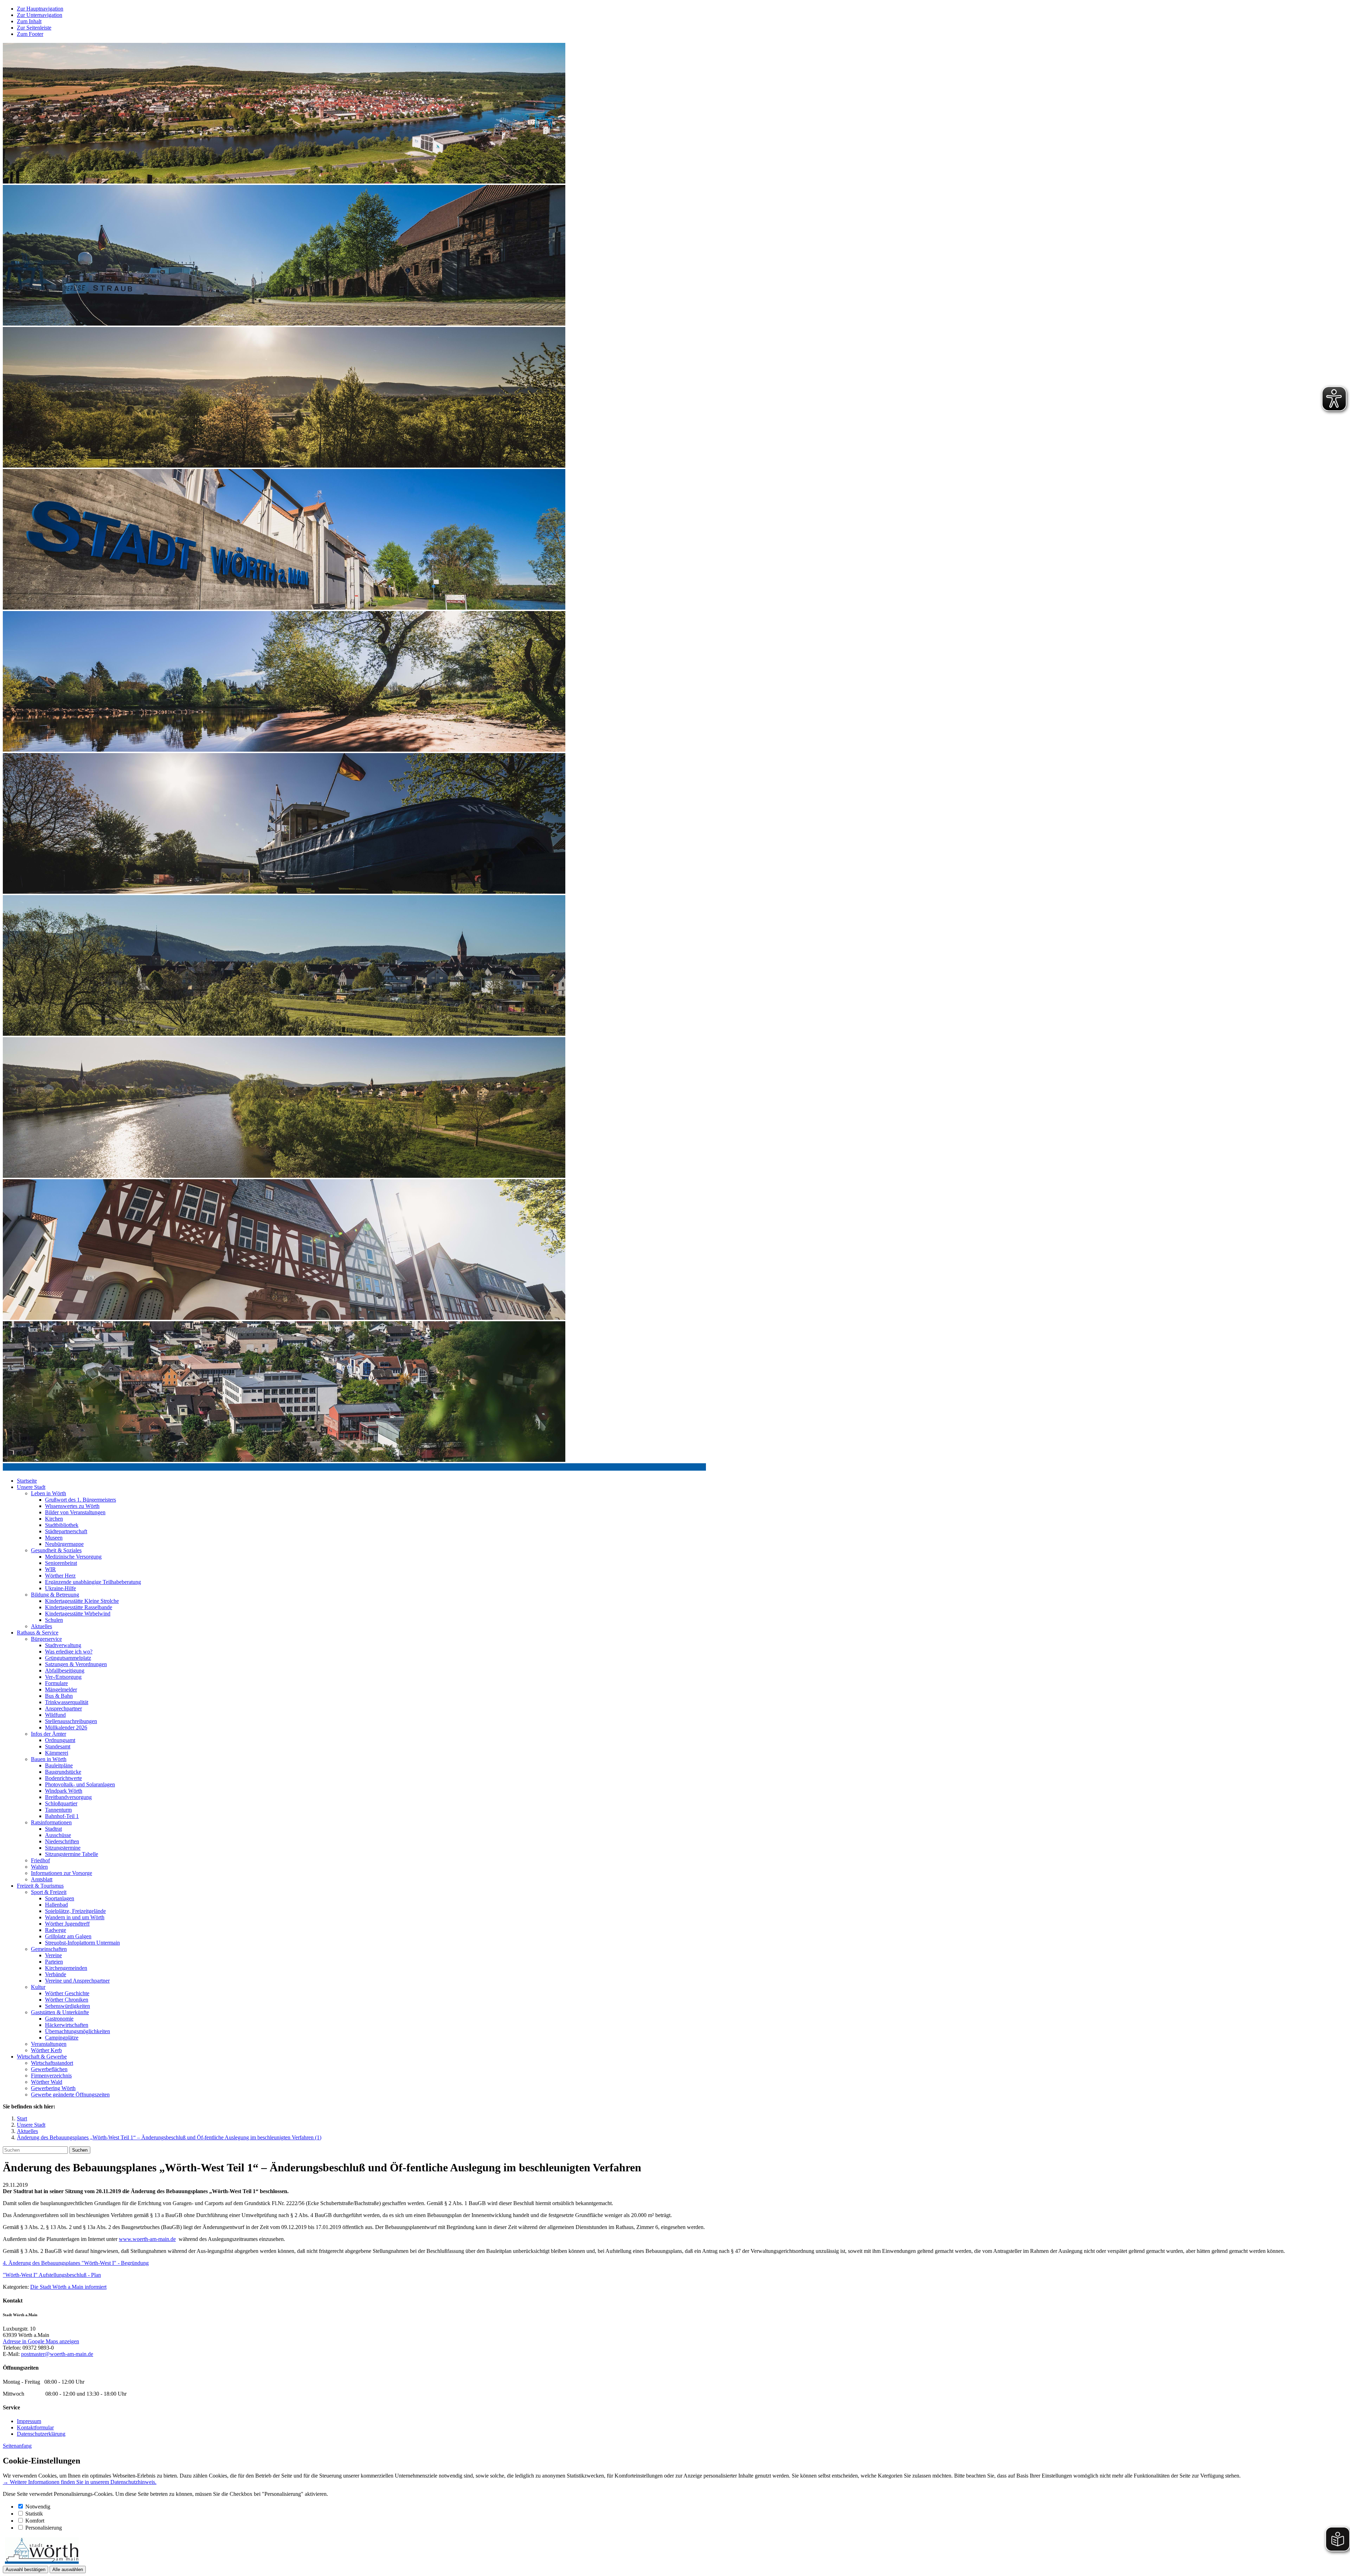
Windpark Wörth (64, 1791)
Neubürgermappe (64, 1544)
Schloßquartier (61, 1803)
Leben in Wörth (49, 1493)
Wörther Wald (47, 2082)
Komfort (35, 2521)
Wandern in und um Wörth (75, 1917)
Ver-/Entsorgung (63, 1677)
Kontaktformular (35, 2427)
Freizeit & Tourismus (40, 1886)
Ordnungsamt (60, 1740)
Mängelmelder (61, 1690)
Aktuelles (41, 1626)
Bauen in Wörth (49, 1759)
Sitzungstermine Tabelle (72, 1854)
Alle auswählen (68, 2569)
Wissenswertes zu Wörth (72, 1506)
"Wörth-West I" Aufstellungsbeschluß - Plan (52, 2275)
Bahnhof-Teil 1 (62, 1816)
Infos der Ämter (49, 1734)
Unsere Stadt (31, 1487)
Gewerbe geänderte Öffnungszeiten (70, 2095)
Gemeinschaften (49, 1949)
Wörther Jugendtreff (67, 1924)
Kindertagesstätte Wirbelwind (78, 1614)
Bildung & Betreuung (55, 1595)
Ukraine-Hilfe (60, 1588)
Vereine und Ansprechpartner (77, 1981)
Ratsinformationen (51, 1822)
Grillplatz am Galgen (68, 1936)
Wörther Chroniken (67, 2000)
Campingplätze (62, 2038)
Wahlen (39, 1867)
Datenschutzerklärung (41, 2434)
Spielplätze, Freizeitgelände (75, 1911)
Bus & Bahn (59, 1696)
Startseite (27, 1481)
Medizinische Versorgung (73, 1557)
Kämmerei (57, 1753)
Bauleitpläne (59, 1765)
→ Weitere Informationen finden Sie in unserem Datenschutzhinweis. (80, 2482)
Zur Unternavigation (40, 15)
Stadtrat (53, 1829)
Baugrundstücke (63, 1772)
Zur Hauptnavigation (40, 9)
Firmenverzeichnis (51, 2076)
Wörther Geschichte (67, 1993)
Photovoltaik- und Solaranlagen (80, 1784)
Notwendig (38, 2507)
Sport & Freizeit (49, 1892)
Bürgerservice (46, 1639)
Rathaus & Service (38, 1633)
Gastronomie (59, 2019)
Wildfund (55, 1715)
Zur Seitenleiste (34, 28)
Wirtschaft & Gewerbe (42, 2057)
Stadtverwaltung (63, 1645)
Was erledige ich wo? (69, 1652)
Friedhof (40, 1860)
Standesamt (58, 1746)
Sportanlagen (60, 1898)
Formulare (56, 1683)
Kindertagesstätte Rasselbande (79, 1607)
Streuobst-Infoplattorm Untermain (82, 1943)
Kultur (38, 1987)
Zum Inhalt (29, 21)
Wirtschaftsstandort (52, 2063)
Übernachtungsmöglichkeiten (78, 2031)
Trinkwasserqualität (67, 1702)
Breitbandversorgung (68, 1797)
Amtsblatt (42, 1879)
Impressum (29, 2421)
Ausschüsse (58, 1835)
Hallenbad (56, 1905)
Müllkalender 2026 (66, 1727)
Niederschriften (62, 1841)
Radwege (56, 1930)
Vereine (53, 1955)
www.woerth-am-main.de (147, 2239)
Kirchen (54, 1519)
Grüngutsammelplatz (68, 1658)
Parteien (54, 1962)
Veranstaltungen (49, 2044)
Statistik (34, 2514)
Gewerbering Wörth (53, 2088)
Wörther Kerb (46, 2050)
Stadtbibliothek (62, 1525)
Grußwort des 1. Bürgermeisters (81, 1500)
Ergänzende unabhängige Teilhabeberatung (93, 1582)
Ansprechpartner (63, 1708)
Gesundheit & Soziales (56, 1550)
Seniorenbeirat (61, 1563)
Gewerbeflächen (49, 2069)
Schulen (54, 1620)
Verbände (56, 1974)
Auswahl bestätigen (25, 2569)
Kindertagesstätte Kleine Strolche (82, 1601)
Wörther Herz (60, 1576)
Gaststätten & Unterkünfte (60, 2012)
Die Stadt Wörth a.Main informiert (68, 2287)
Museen (54, 1538)
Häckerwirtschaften (67, 2025)
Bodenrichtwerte (63, 1778)
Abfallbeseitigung (65, 1671)
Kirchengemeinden (66, 1968)
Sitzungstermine (63, 1848)
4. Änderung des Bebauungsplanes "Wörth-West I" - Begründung (76, 2263)
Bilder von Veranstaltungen (75, 1512)
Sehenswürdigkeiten (67, 2006)
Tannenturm (58, 1810)
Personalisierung (44, 2528)
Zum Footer (30, 34)
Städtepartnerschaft (66, 1531)
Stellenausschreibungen (71, 1721)
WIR (50, 1569)
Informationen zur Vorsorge (62, 1873)
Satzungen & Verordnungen (76, 1664)
